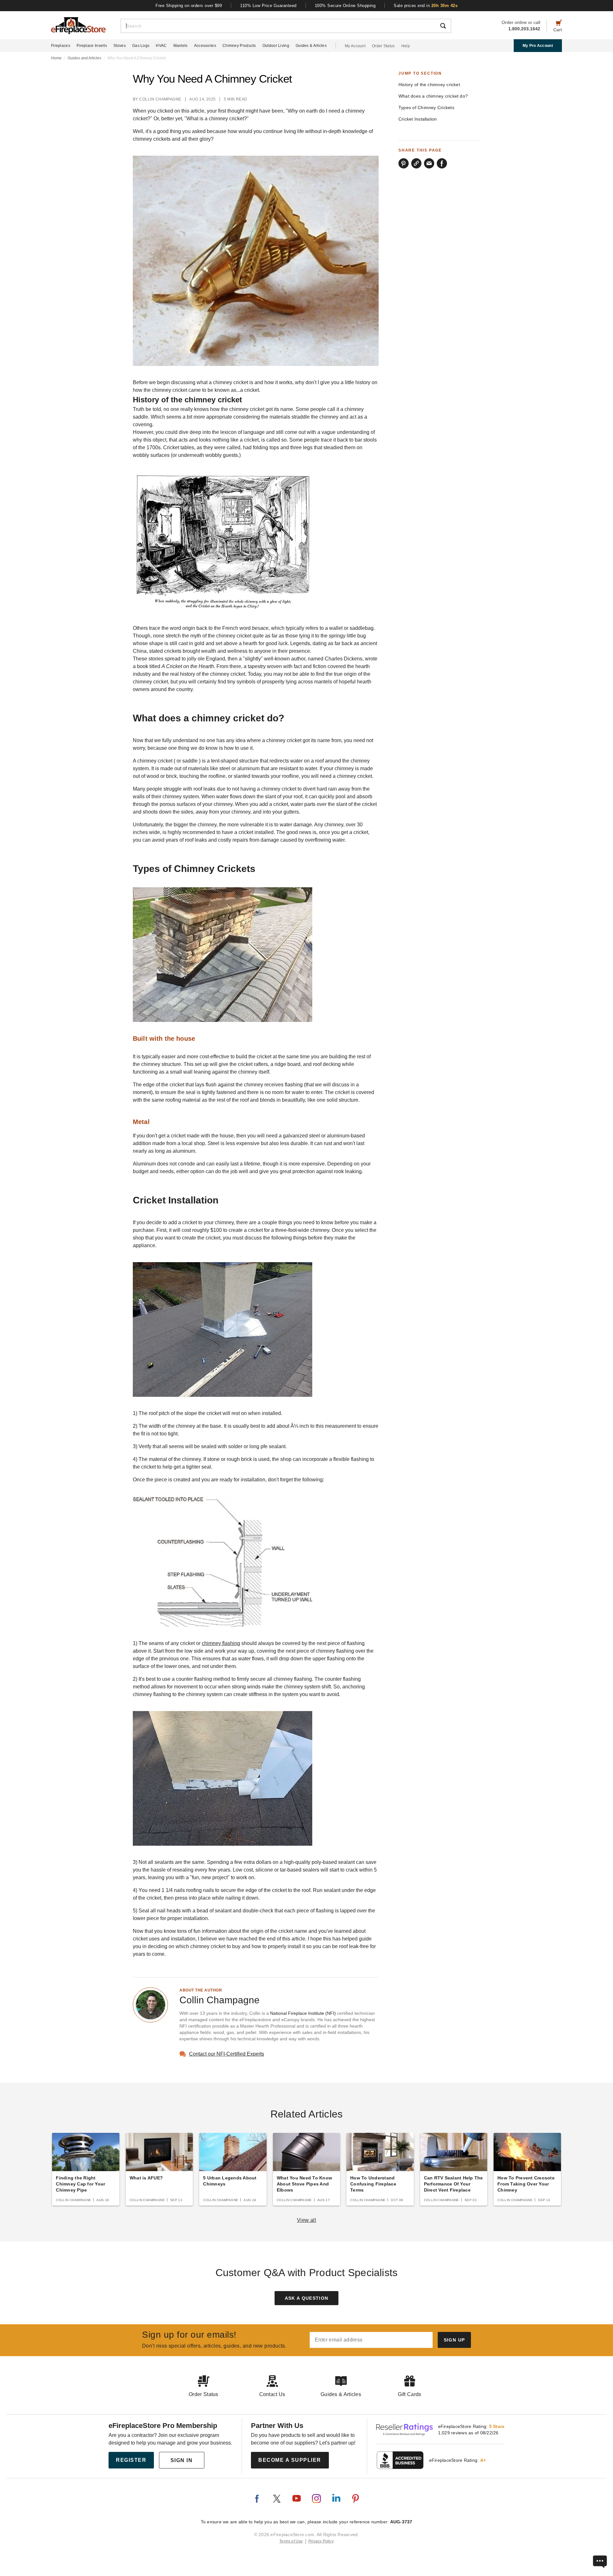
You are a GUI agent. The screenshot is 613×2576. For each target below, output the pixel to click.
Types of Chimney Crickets (426, 108)
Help (406, 46)
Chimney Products (239, 46)
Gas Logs (141, 46)
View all (307, 2220)
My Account (355, 46)
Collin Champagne (160, 99)
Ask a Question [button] (307, 2298)
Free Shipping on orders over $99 (189, 6)
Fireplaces (61, 46)
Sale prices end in (426, 6)
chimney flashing (221, 1643)
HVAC (161, 46)
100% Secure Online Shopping (345, 6)
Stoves (120, 46)
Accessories (205, 46)
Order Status (383, 46)
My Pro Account (538, 46)
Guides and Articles (84, 58)
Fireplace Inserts (92, 46)
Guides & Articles (311, 46)
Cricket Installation (418, 119)
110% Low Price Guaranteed (268, 6)
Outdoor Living (276, 46)
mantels (323, 682)
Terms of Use (291, 2541)
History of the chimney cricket (429, 85)
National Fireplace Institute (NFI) (303, 2013)
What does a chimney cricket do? (433, 96)
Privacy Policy (321, 2541)
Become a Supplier (290, 2460)
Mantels (181, 46)
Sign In (182, 2460)
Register (131, 2460)
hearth (250, 643)
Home (56, 58)
